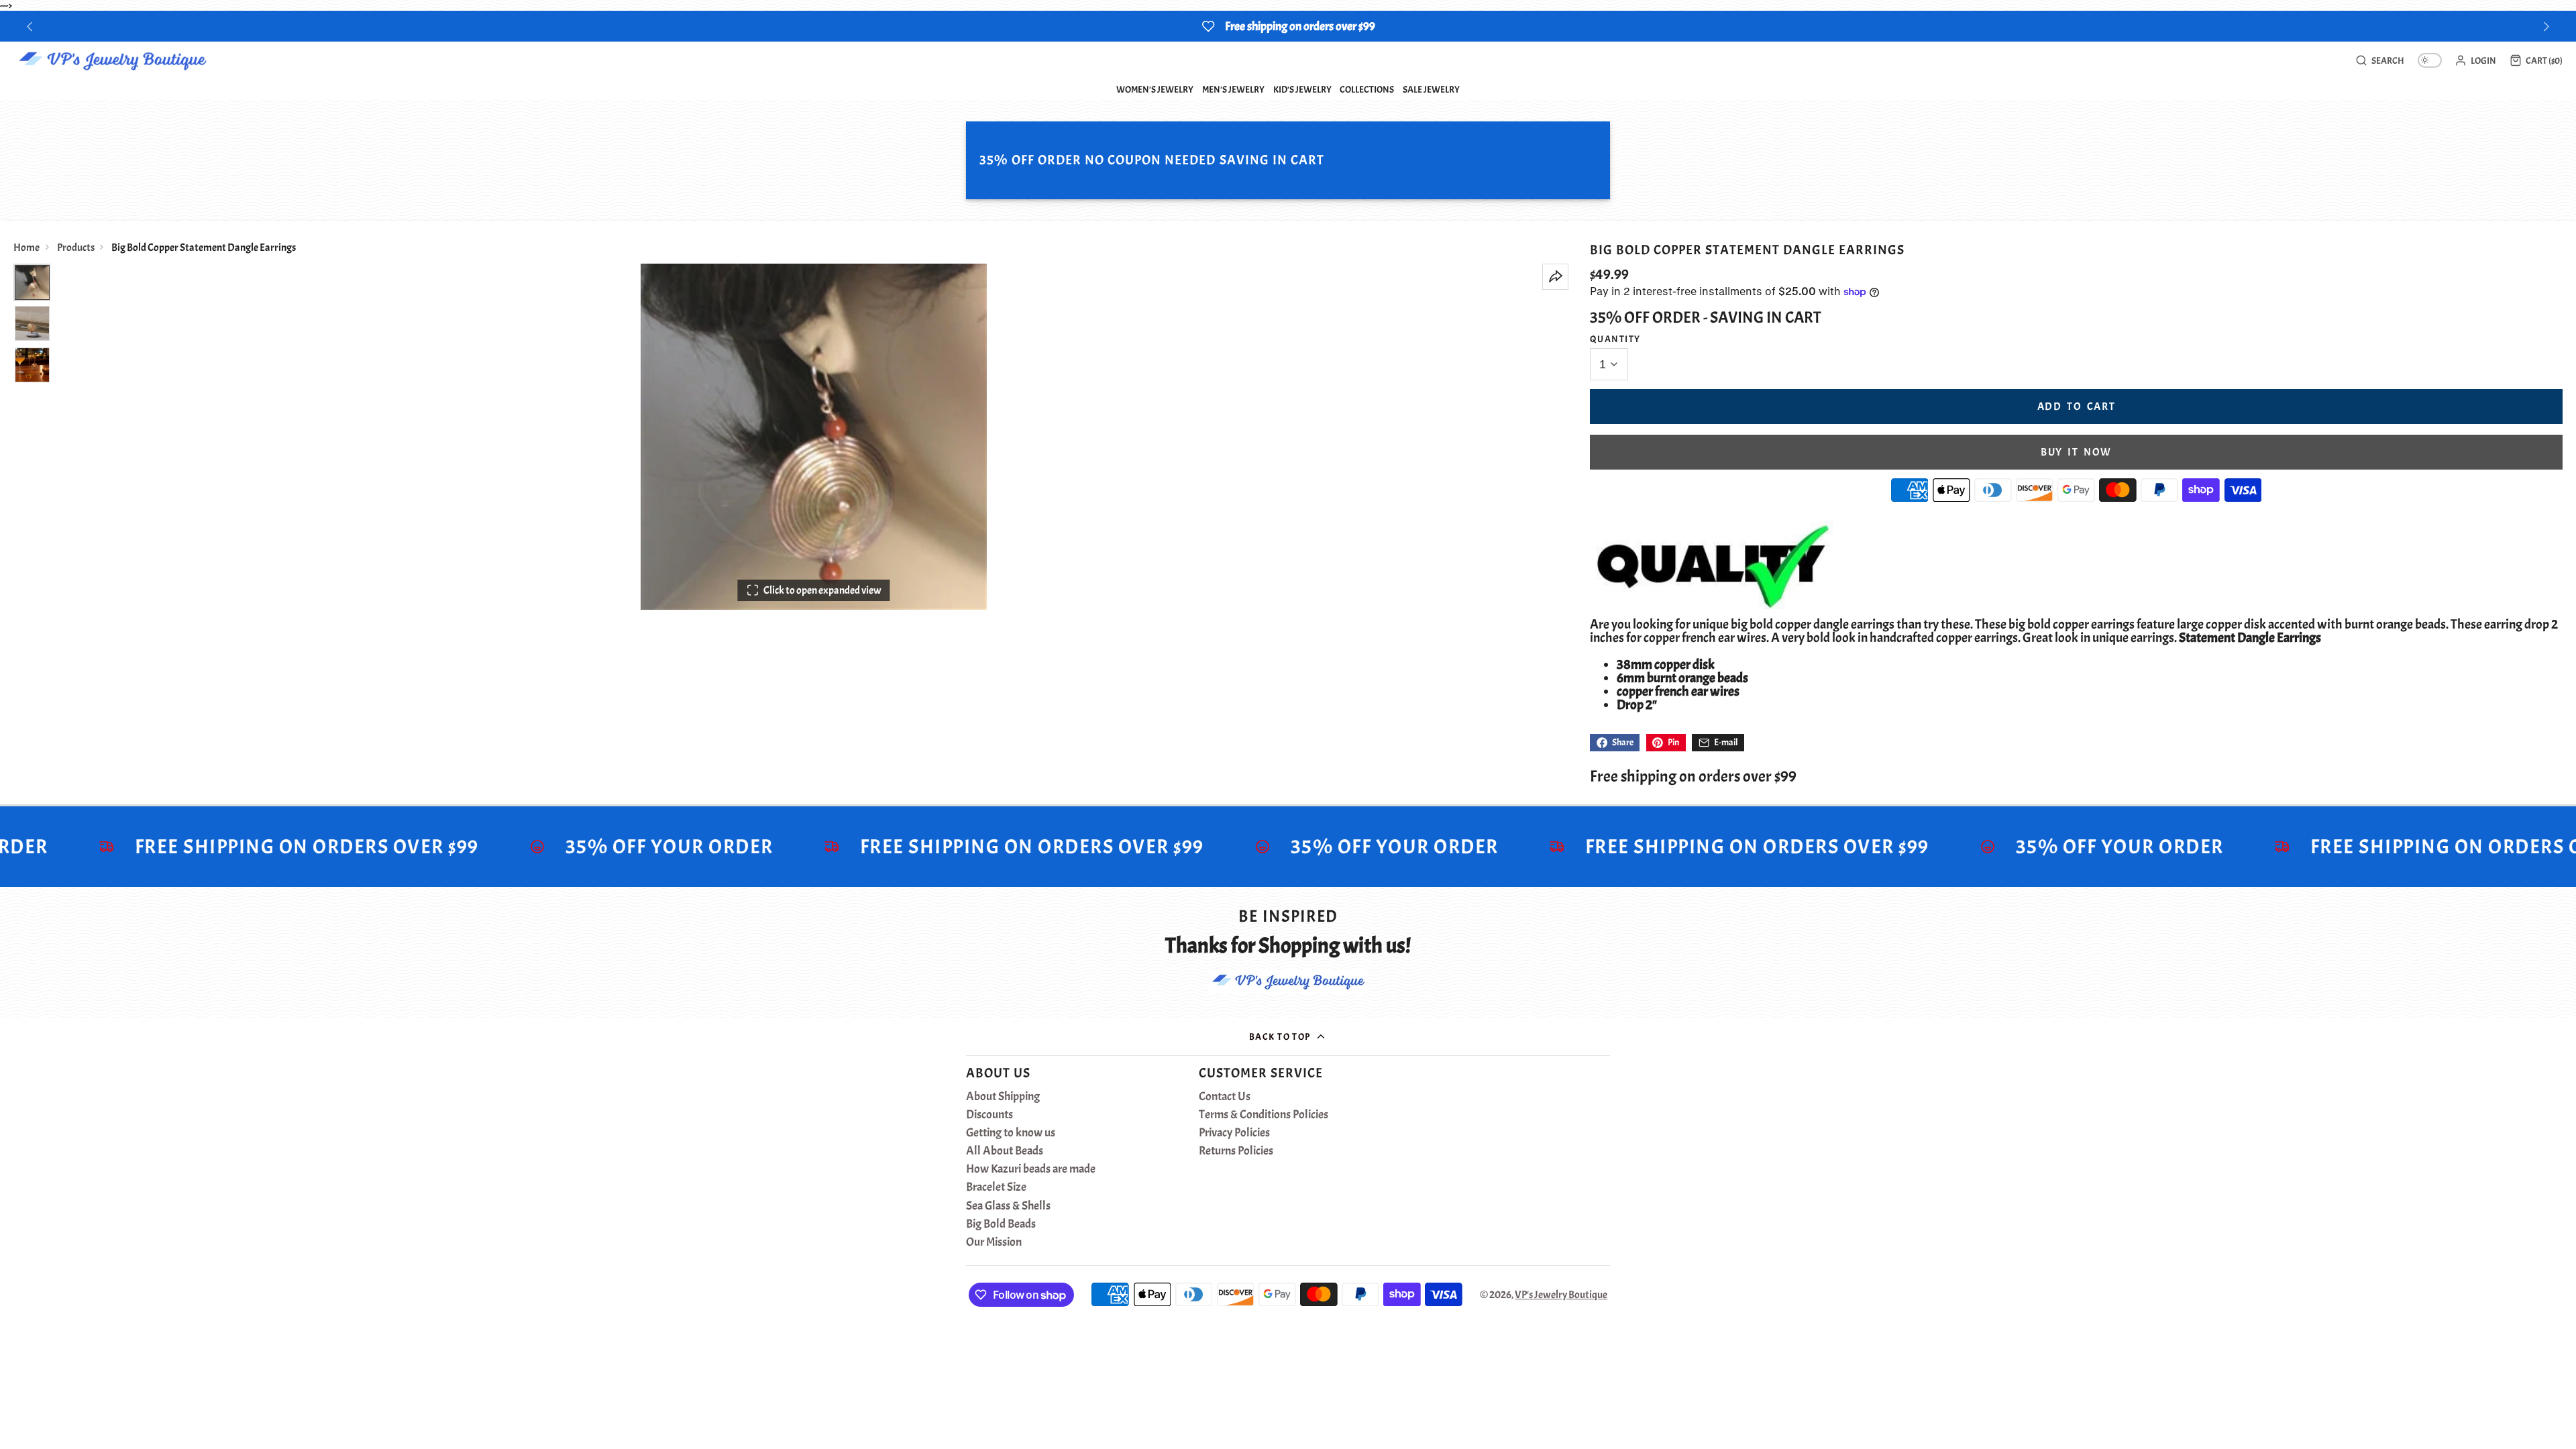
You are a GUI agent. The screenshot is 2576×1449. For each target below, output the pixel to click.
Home (26, 248)
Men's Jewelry (1233, 89)
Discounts (989, 1115)
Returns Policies (1236, 1151)
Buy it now (2076, 452)
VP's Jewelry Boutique (1561, 1295)
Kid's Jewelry (1302, 89)
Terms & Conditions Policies (1264, 1115)
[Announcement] (1288, 26)
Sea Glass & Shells (1008, 1206)
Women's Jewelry (1155, 89)
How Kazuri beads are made (1031, 1169)
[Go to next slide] (2547, 26)
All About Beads (1005, 1151)
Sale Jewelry (1431, 89)
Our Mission (994, 1242)
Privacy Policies (1234, 1133)
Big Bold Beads (1001, 1224)
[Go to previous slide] (30, 26)
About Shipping (1003, 1097)
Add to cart (2077, 407)
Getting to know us (1011, 1133)
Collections (1367, 89)
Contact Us (1225, 1097)
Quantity (1615, 339)
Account (2475, 60)
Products (76, 248)
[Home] (112, 60)
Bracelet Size (996, 1187)
